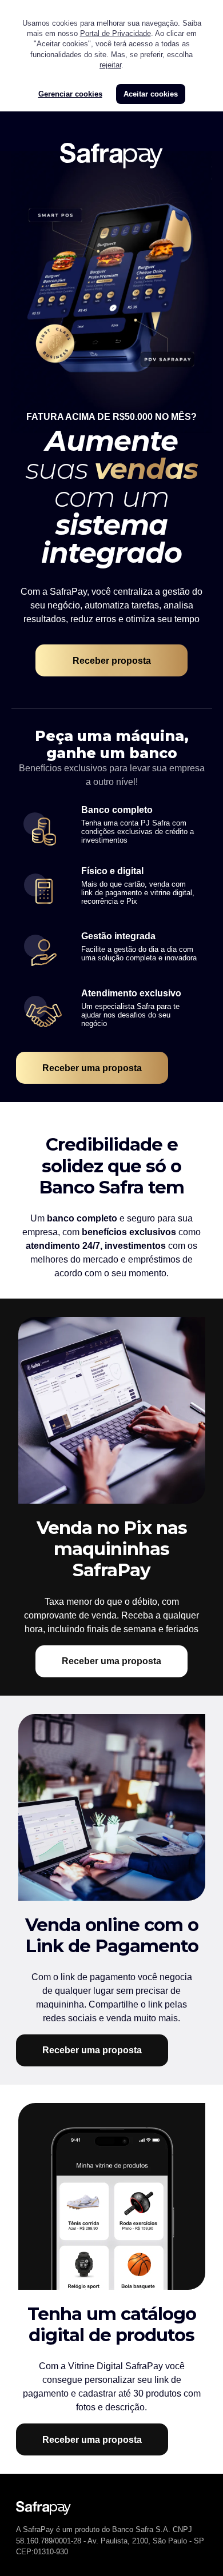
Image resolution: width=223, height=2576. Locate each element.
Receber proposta (112, 661)
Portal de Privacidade (116, 33)
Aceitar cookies (151, 94)
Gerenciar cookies (70, 94)
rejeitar (110, 65)
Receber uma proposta (92, 1068)
